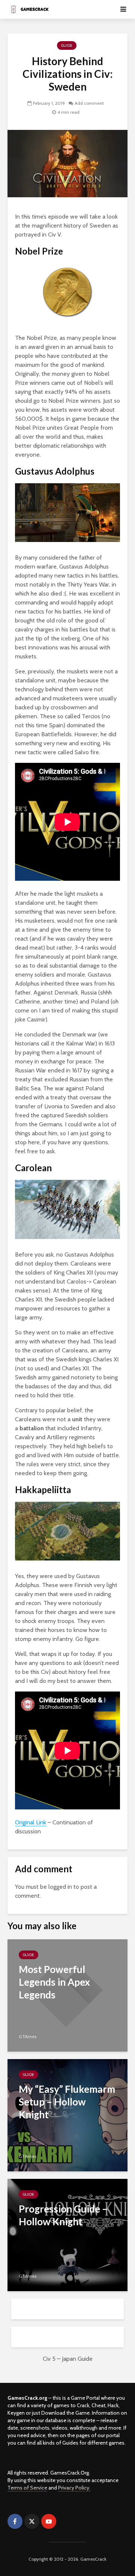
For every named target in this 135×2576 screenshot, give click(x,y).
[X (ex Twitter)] (32, 2521)
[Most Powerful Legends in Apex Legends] (67, 1995)
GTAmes (28, 2036)
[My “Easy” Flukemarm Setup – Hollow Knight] (67, 2115)
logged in (60, 1887)
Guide (67, 45)
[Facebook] (15, 2521)
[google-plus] (66, 2521)
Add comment (89, 103)
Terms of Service (27, 2488)
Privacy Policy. (74, 2488)
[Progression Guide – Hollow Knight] (67, 2234)
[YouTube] (49, 2521)
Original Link (31, 1822)
